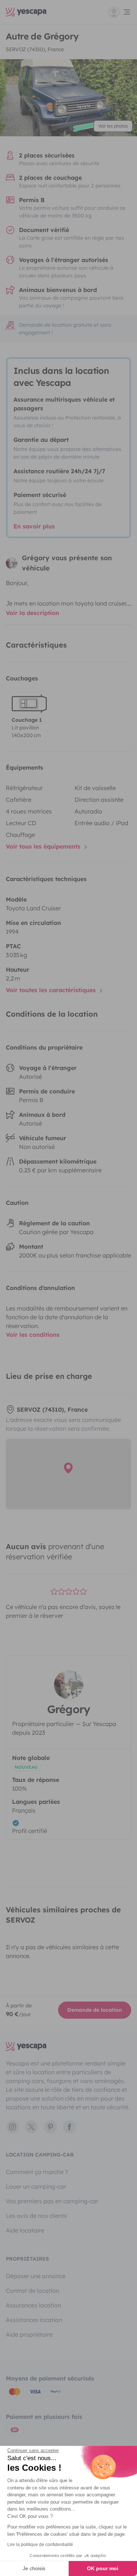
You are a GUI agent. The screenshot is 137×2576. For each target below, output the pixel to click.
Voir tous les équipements (44, 846)
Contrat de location (33, 2291)
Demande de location (95, 2010)
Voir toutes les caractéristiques (52, 990)
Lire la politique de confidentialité (40, 2545)
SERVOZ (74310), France (35, 49)
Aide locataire (25, 2230)
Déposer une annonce (36, 2276)
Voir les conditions (33, 1335)
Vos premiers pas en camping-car (52, 2201)
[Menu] (120, 12)
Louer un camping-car (36, 2186)
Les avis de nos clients (36, 2216)
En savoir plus (34, 526)
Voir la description (33, 613)
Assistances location (34, 2320)
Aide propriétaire (29, 2334)
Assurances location (33, 2305)
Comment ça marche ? (37, 2172)
